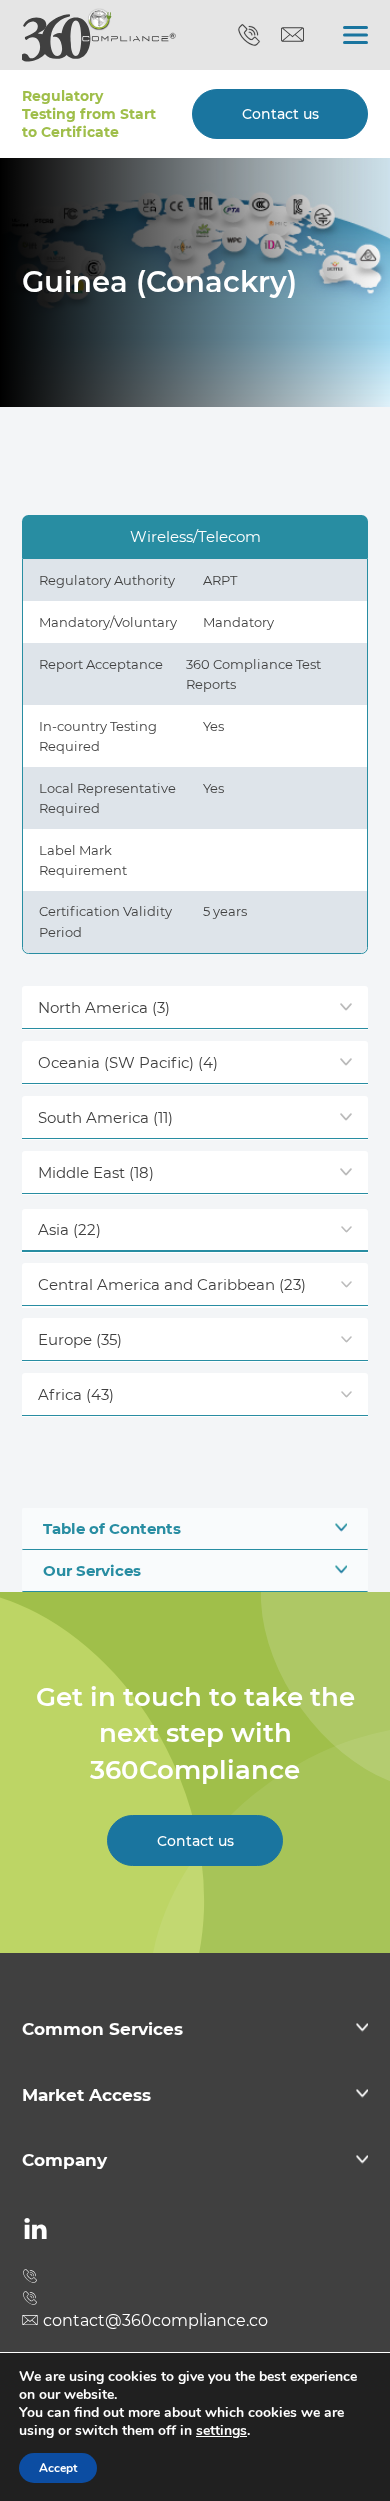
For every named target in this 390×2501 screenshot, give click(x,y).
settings (221, 2431)
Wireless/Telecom (195, 536)
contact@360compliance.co (293, 35)
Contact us (280, 114)
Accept (58, 2468)
